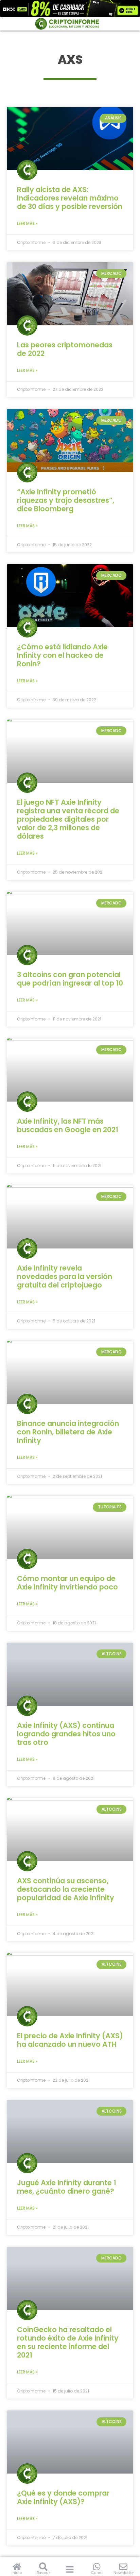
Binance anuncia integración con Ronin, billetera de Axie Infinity (68, 1432)
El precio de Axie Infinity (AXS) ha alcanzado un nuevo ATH (70, 2040)
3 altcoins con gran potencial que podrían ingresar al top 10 (70, 979)
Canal (97, 2573)
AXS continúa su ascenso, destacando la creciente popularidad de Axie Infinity (66, 1889)
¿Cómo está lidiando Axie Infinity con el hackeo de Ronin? (62, 655)
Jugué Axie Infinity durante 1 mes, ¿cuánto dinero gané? (67, 2187)
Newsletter (124, 2573)
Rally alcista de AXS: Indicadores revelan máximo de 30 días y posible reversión (70, 198)
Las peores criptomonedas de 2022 (65, 349)
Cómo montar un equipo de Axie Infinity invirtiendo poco (67, 1583)
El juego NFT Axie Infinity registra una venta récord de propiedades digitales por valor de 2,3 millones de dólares (68, 819)
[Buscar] (43, 2567)
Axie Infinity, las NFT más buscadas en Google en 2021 (68, 1125)
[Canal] (97, 2567)
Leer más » (27, 223)
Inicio (17, 2573)
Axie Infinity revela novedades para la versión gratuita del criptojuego (65, 1276)
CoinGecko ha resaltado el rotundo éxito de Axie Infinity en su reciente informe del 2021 (68, 2342)
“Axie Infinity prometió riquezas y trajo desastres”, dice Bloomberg (66, 500)
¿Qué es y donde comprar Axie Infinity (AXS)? (63, 2497)
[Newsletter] (123, 2567)
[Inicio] (17, 2567)
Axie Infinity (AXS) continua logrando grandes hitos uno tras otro (66, 1734)
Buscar (43, 2573)
